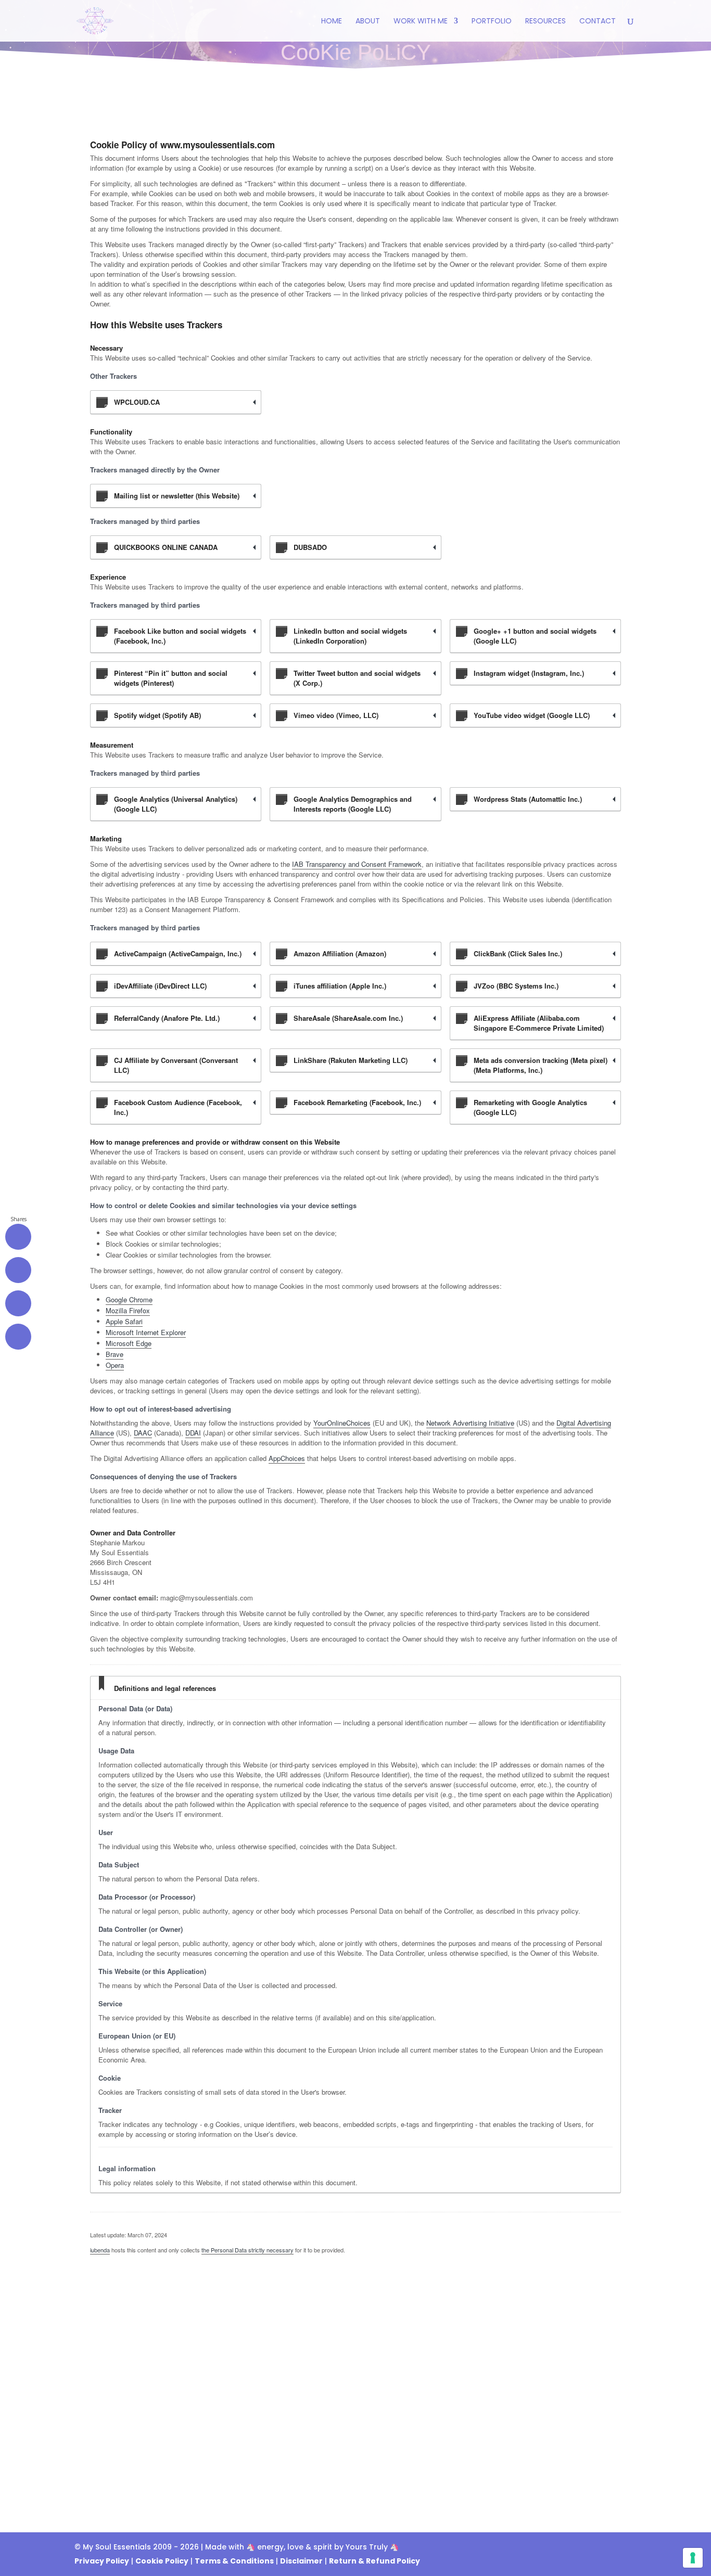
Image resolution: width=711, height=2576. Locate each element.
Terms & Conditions (234, 2561)
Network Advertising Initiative (470, 1423)
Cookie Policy (162, 2561)
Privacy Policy (102, 2561)
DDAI (193, 1433)
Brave (115, 1354)
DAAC (143, 1433)
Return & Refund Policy (374, 2561)
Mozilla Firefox (128, 1310)
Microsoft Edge (129, 1343)
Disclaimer (301, 2561)
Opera (115, 1365)
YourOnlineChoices (342, 1423)
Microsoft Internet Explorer (146, 1332)
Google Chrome (129, 1299)
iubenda (100, 2250)
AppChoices (287, 1458)
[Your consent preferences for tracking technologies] (693, 2558)
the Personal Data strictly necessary (247, 2250)
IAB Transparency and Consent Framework (357, 864)
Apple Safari (124, 1321)
